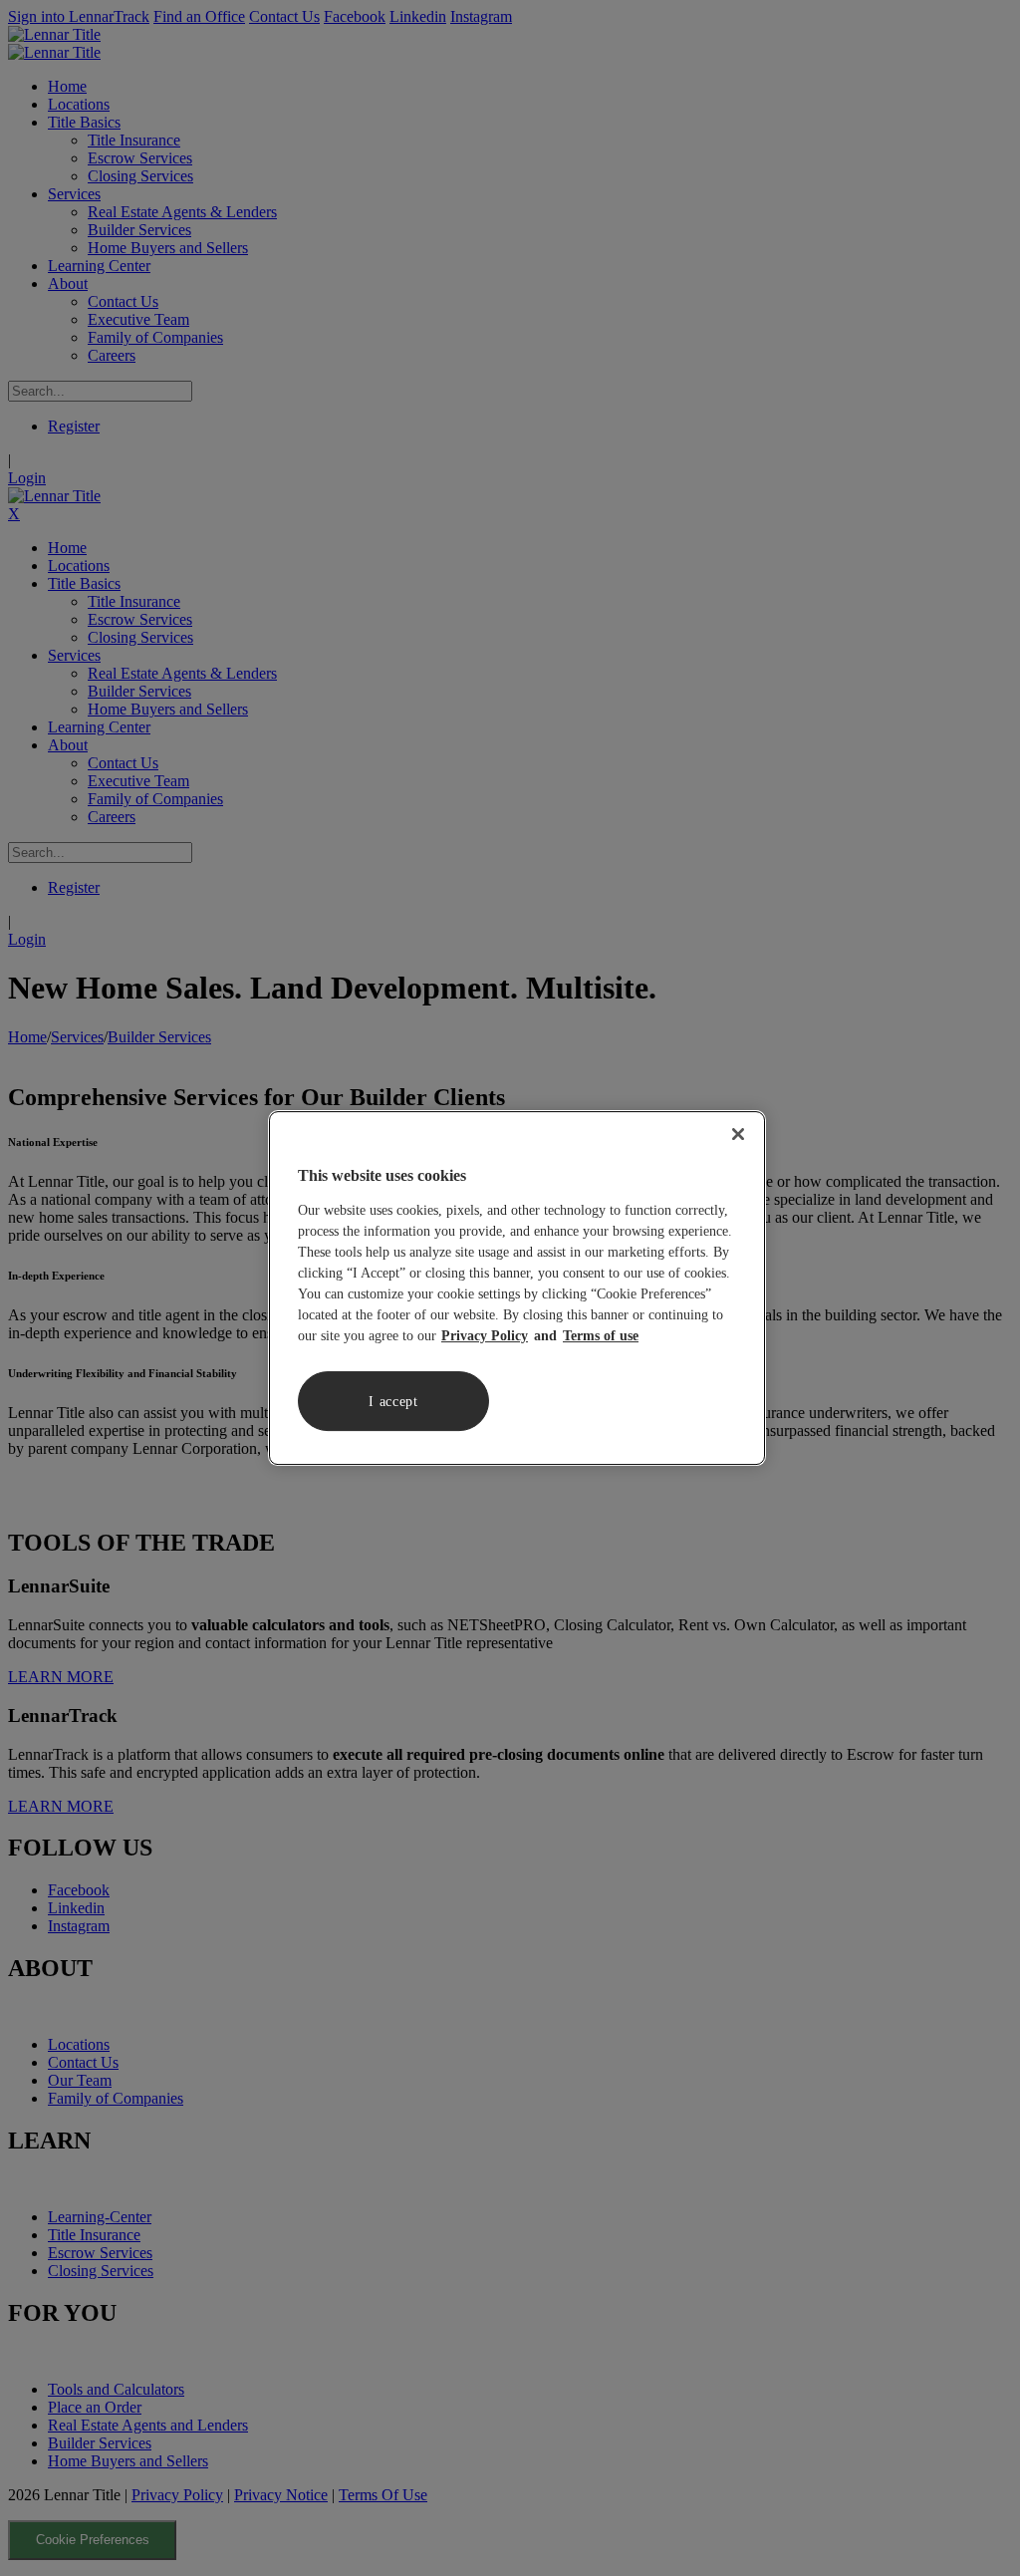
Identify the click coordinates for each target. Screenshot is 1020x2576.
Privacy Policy (485, 1336)
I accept (393, 1402)
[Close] (738, 1134)
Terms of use (601, 1336)
